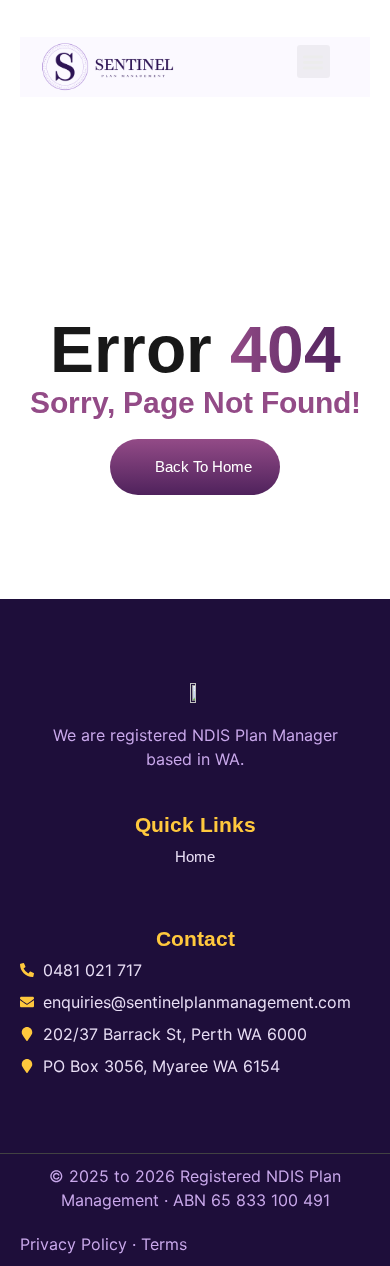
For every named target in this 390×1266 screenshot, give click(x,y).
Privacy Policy (73, 1244)
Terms (164, 1244)
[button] (313, 61)
